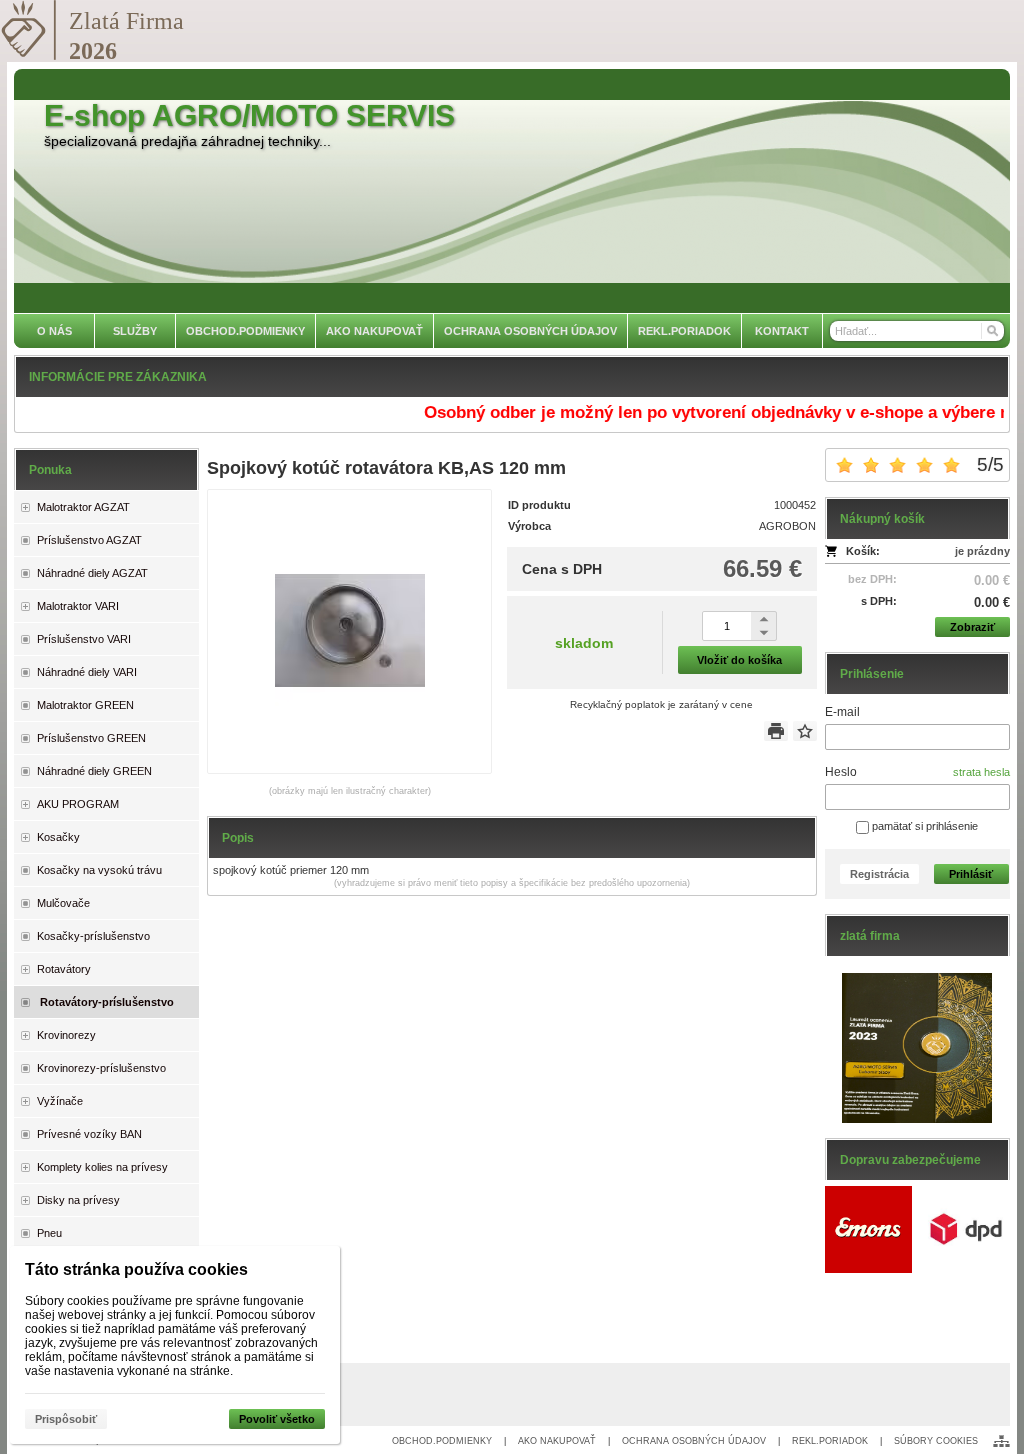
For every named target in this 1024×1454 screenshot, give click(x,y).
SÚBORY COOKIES (936, 1441)
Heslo (841, 772)
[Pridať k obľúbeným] (805, 731)
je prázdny (982, 551)
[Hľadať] (991, 331)
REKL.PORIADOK (830, 1441)
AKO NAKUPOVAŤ (557, 1441)
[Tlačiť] (776, 731)
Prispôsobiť (66, 1419)
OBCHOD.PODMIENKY (442, 1441)
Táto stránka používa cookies (136, 1269)
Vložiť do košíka (739, 660)
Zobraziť (972, 627)
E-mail (842, 712)
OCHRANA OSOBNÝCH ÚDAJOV (694, 1441)
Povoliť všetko (277, 1419)
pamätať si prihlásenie (923, 826)
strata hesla (981, 772)
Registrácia (879, 874)
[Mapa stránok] (1001, 1441)
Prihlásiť (971, 874)
